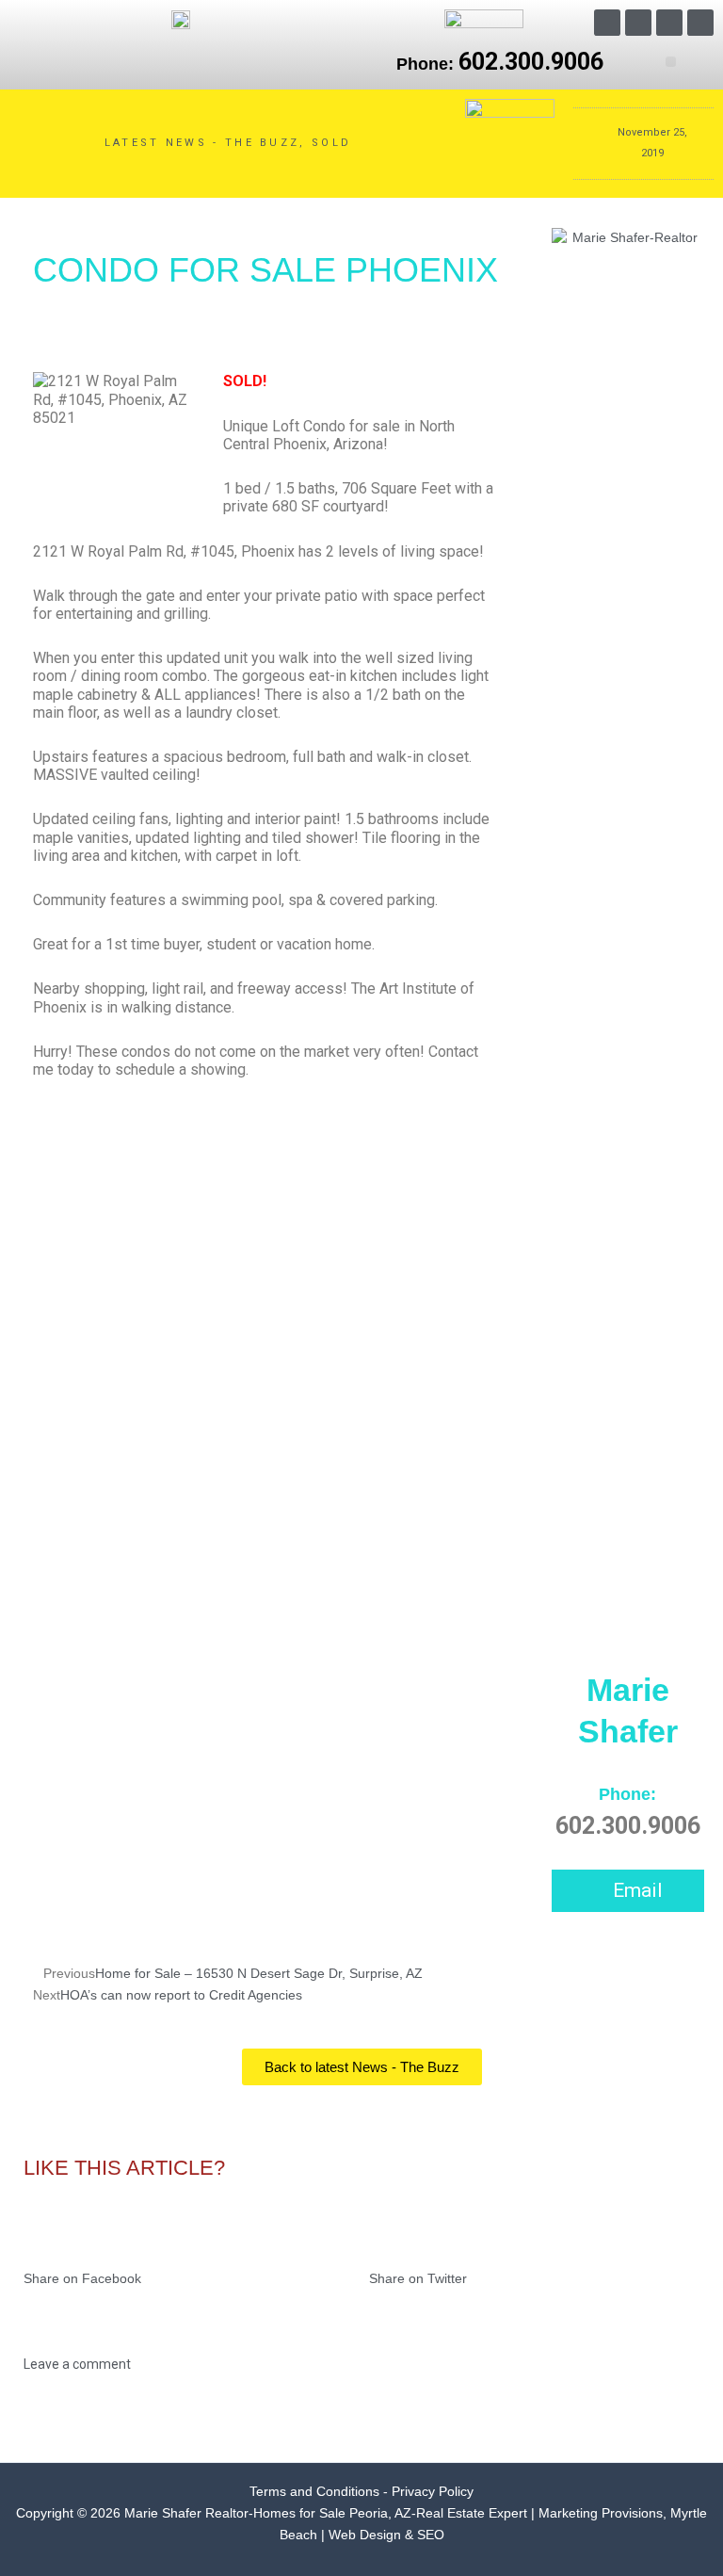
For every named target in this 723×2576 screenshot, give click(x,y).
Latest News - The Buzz (202, 143)
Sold (331, 143)
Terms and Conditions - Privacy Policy (361, 2492)
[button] (671, 62)
